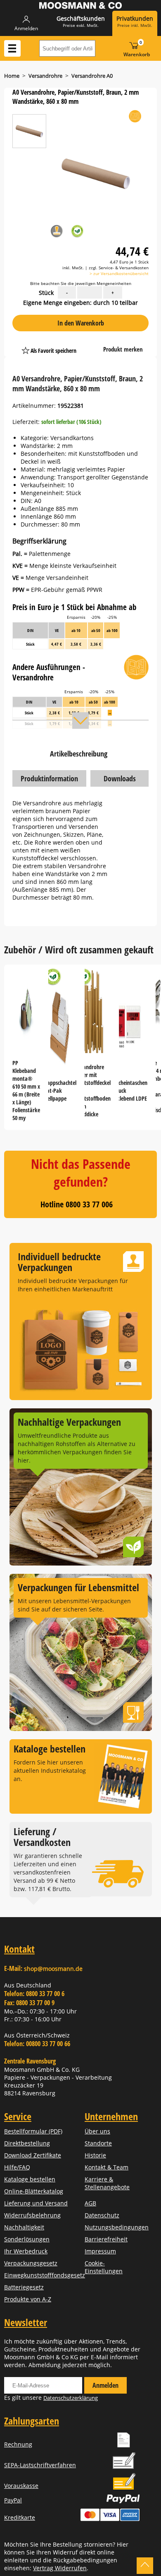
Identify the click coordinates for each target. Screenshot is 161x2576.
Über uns (97, 2131)
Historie (95, 2155)
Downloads (120, 778)
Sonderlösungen (27, 2239)
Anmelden (105, 2385)
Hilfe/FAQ (17, 2167)
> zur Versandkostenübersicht (119, 273)
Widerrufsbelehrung (32, 2215)
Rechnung (18, 2444)
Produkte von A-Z (28, 2299)
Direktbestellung (27, 2143)
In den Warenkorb (81, 323)
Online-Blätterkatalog (34, 2191)
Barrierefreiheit (106, 2239)
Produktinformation (49, 778)
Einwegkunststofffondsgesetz (45, 2275)
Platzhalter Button (92, 342)
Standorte (98, 2143)
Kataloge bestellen (30, 2179)
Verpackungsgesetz (31, 2263)
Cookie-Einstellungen (104, 2267)
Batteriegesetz (24, 2287)
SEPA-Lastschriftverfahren (40, 2465)
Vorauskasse (21, 2486)
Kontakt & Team (107, 2167)
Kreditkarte (20, 2517)
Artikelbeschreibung (79, 754)
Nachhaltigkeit (24, 2227)
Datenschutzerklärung (71, 2398)
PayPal (13, 2500)
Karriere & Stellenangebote (107, 2183)
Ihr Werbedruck (26, 2251)
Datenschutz (102, 2215)
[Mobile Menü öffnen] (12, 48)
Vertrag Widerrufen (60, 2568)
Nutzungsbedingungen (117, 2227)
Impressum (100, 2251)
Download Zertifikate (33, 2155)
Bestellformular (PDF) (33, 2131)
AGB (90, 2203)
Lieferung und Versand (36, 2203)
